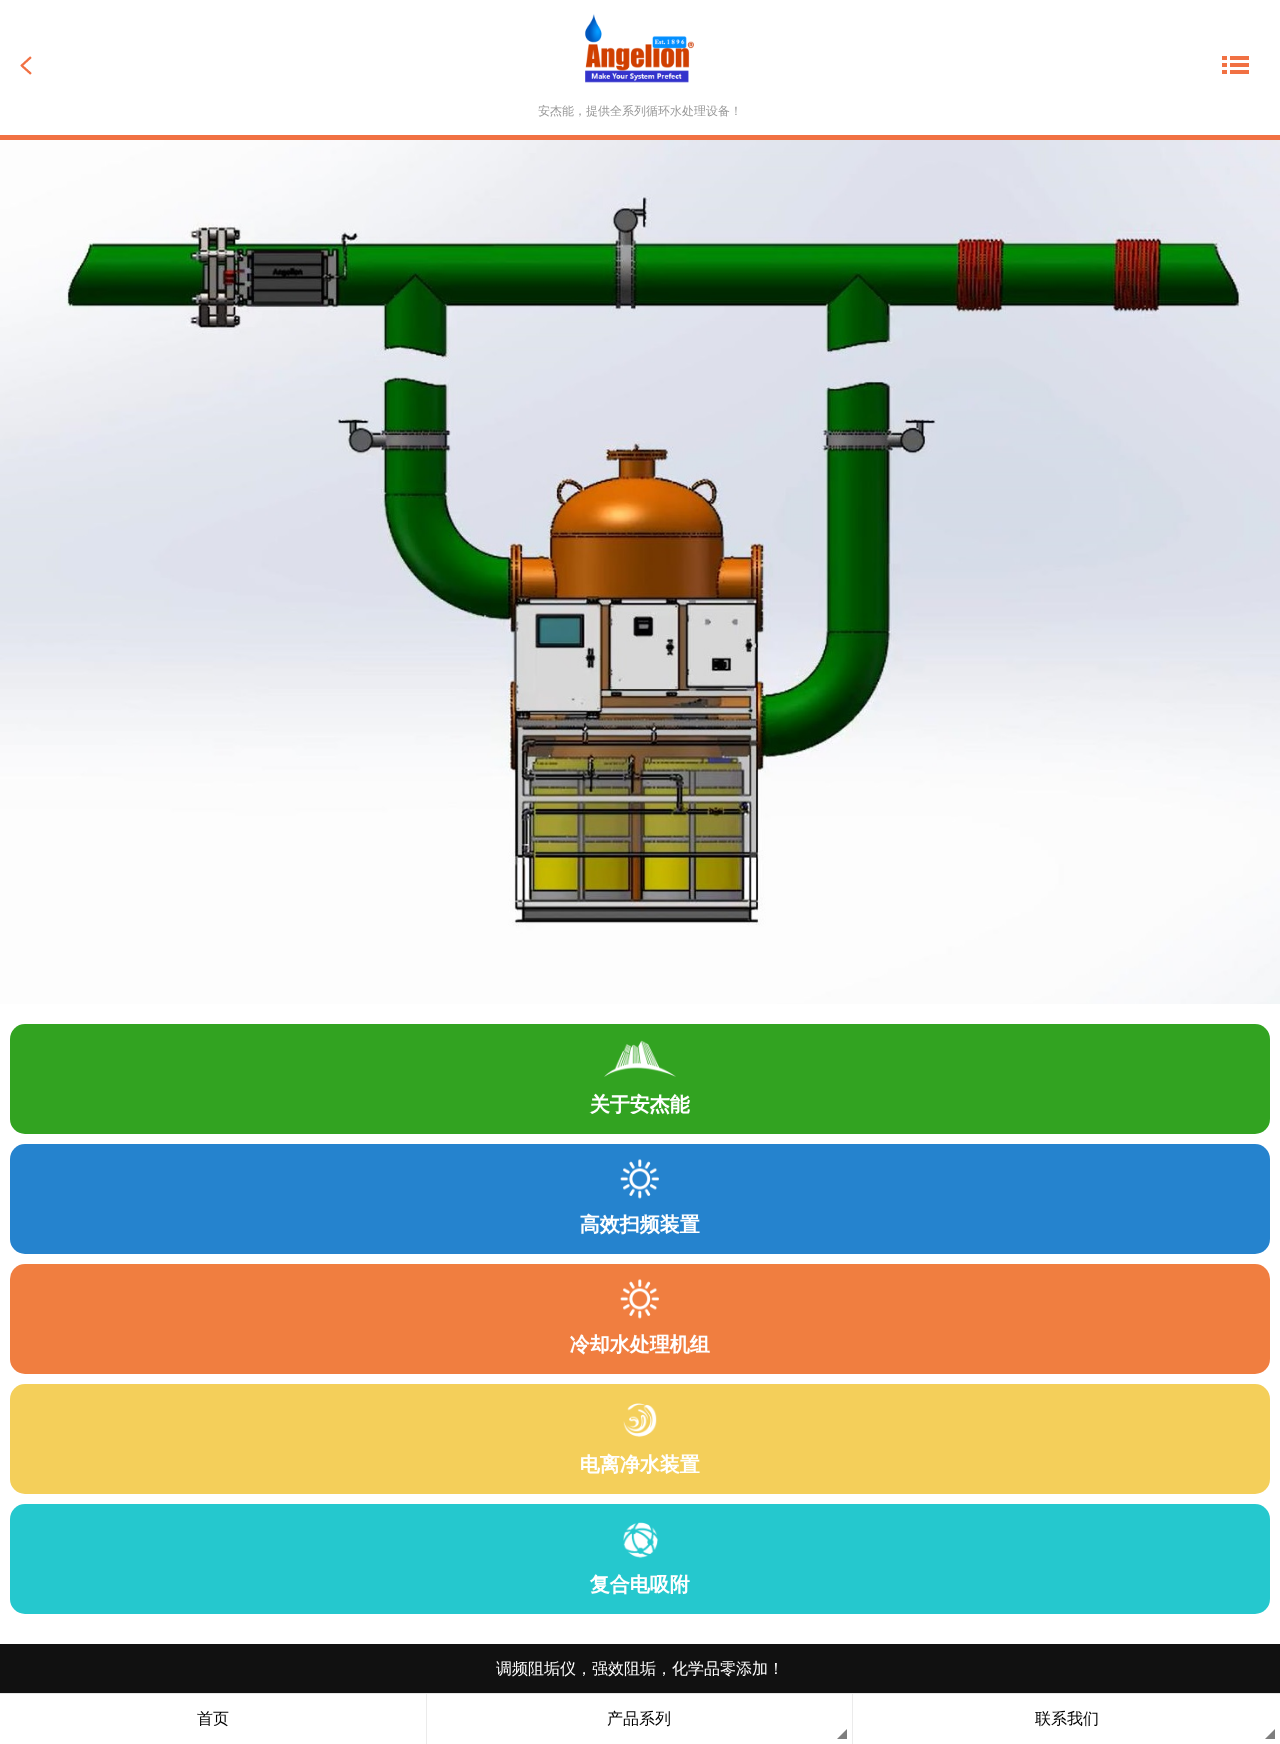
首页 (213, 1718)
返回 (56, 64)
